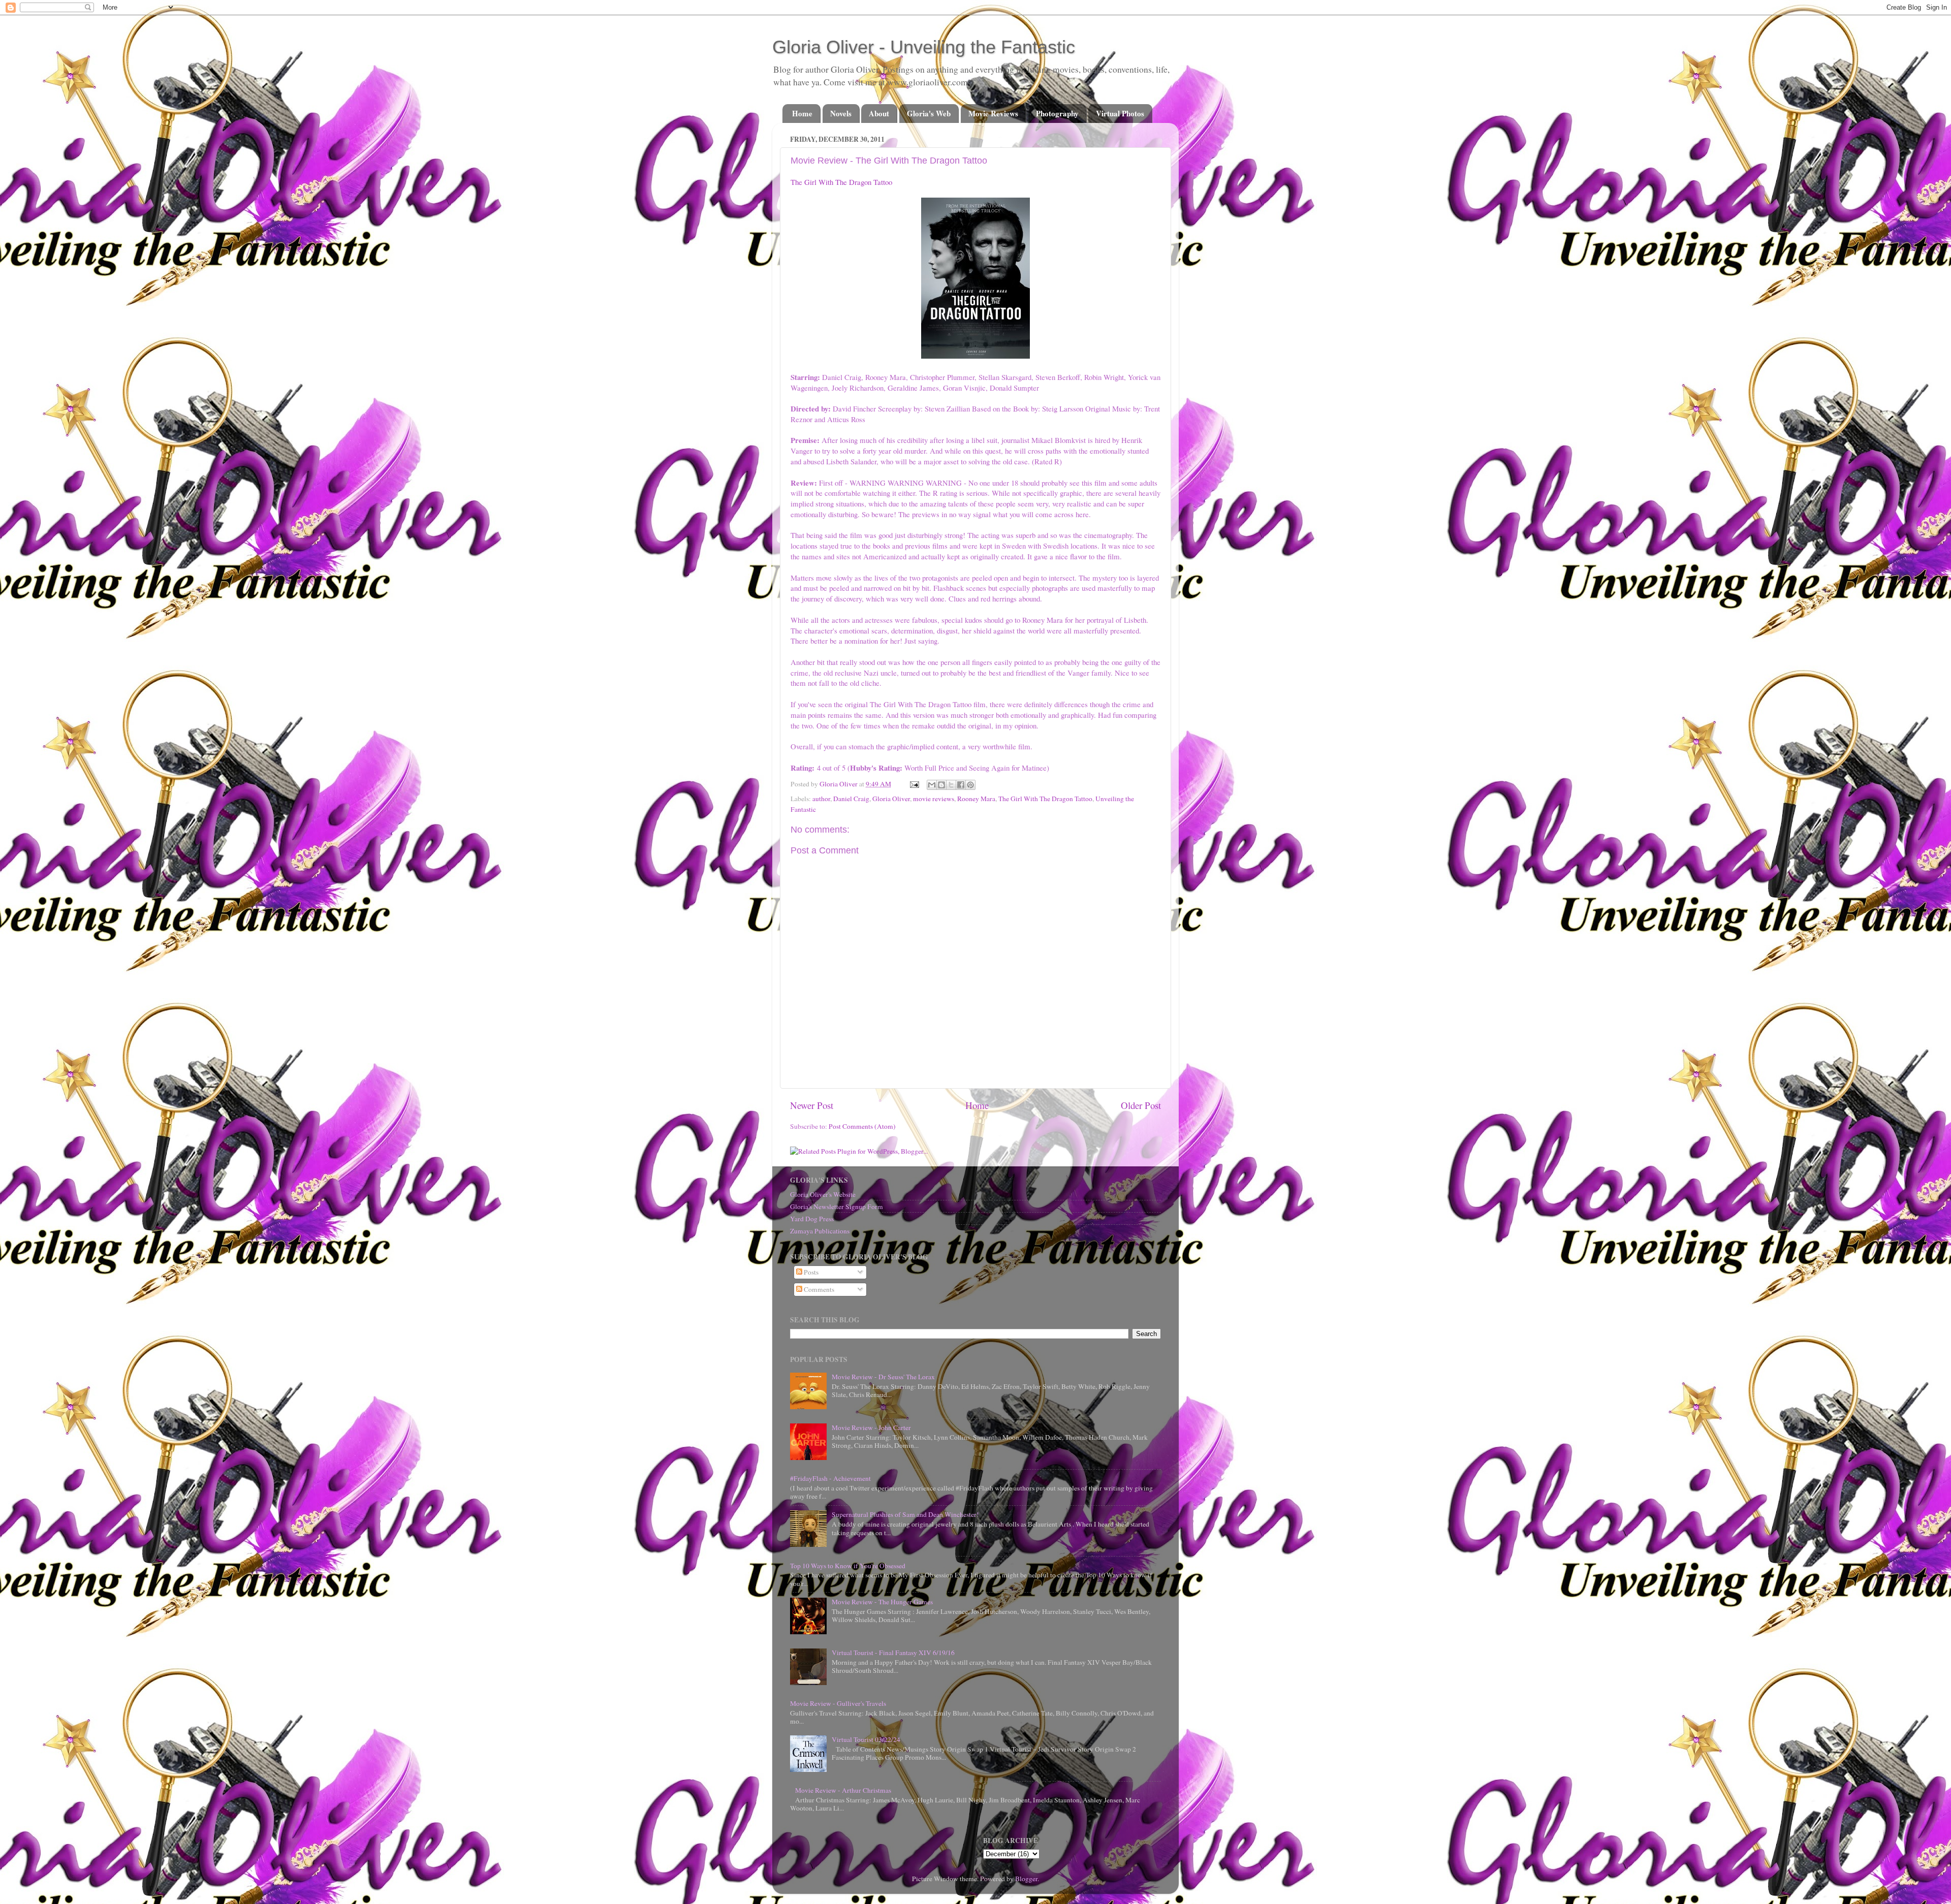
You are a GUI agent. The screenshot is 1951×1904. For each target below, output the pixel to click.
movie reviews (934, 799)
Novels (841, 113)
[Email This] (932, 785)
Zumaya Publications (820, 1231)
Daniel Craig (851, 799)
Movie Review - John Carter (871, 1427)
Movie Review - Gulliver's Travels (838, 1703)
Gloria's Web (929, 113)
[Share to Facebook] (961, 785)
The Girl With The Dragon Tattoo (841, 182)
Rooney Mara (976, 799)
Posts (810, 1272)
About (879, 113)
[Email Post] (914, 784)
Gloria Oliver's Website (823, 1194)
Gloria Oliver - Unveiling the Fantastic (924, 47)
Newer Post (812, 1105)
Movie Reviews (993, 113)
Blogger (1026, 1879)
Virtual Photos (1120, 113)
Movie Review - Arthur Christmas (843, 1790)
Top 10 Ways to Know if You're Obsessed (848, 1566)
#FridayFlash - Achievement (830, 1478)
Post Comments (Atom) (862, 1126)
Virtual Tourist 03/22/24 (866, 1739)
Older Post (1141, 1105)
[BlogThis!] (941, 785)
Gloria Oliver (891, 799)
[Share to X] (951, 785)
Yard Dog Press (812, 1219)
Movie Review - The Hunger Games (882, 1602)
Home (802, 113)
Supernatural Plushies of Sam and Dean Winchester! (905, 1514)
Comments (818, 1289)
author (821, 799)
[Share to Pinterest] (970, 785)
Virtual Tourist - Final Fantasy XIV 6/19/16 (893, 1653)
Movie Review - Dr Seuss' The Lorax (883, 1377)
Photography (1057, 113)
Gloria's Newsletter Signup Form (837, 1207)
